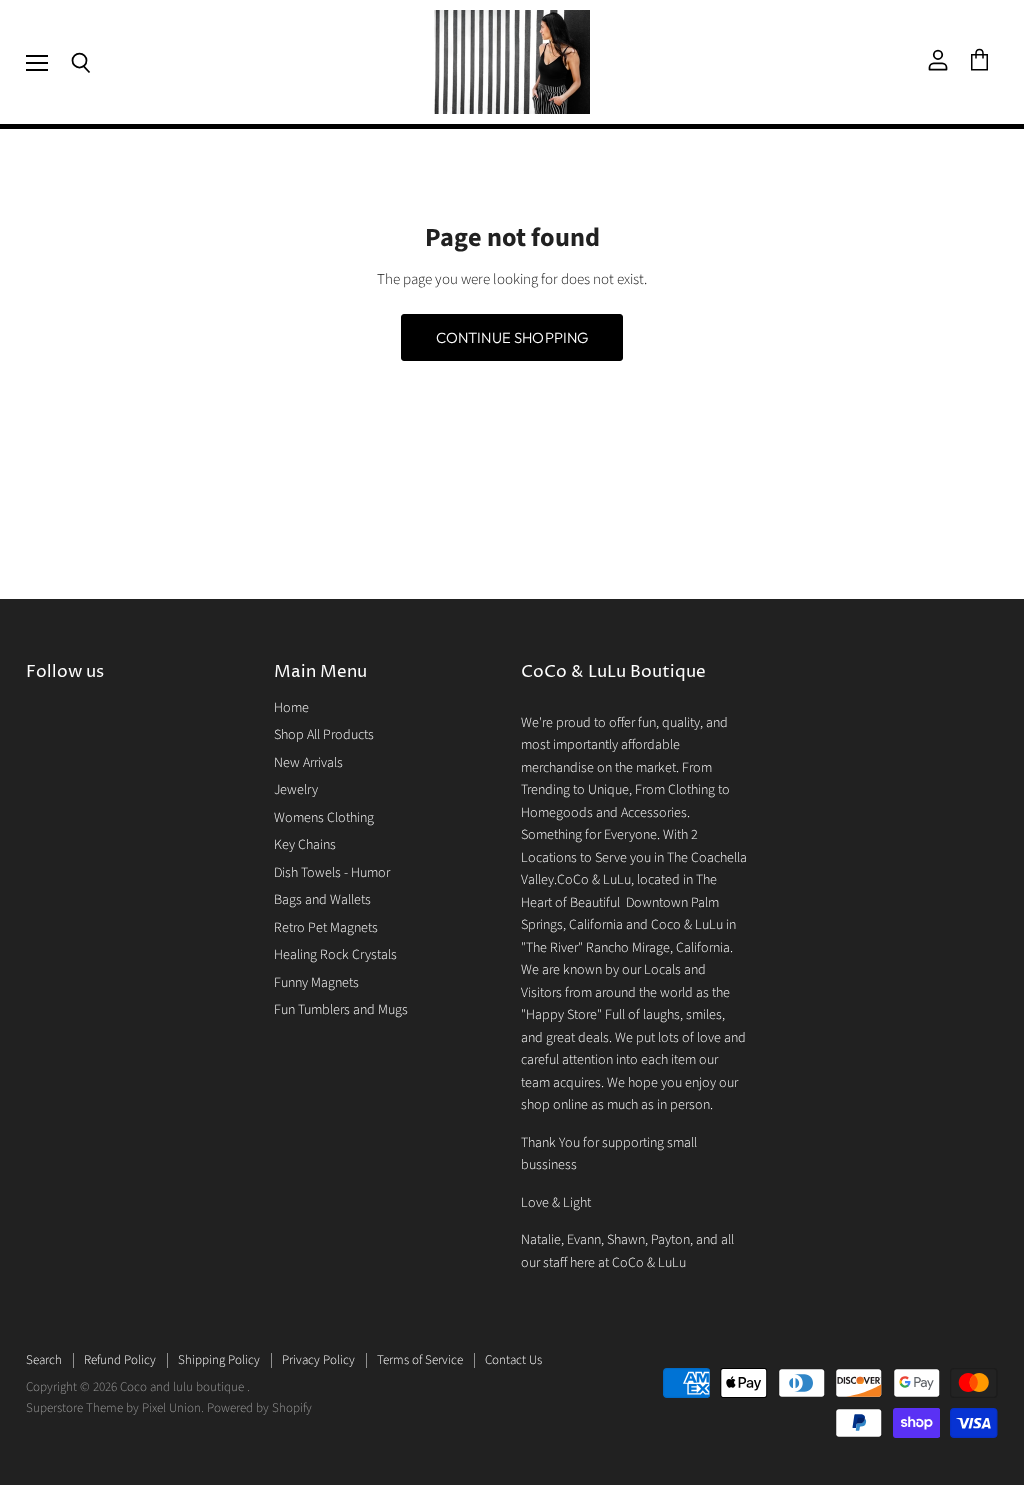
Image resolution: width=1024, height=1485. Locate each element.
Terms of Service (420, 1360)
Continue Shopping (512, 337)
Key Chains (305, 845)
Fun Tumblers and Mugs (341, 1010)
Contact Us (513, 1360)
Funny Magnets (316, 983)
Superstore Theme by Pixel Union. (115, 1408)
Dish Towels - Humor (332, 873)
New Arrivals (308, 763)
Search (44, 1360)
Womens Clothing (324, 818)
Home (291, 708)
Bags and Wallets (322, 900)
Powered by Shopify (259, 1408)
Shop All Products (324, 735)
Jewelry (296, 790)
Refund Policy (120, 1360)
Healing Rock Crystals (335, 955)
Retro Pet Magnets (326, 928)
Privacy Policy (318, 1360)
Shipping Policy (219, 1360)
